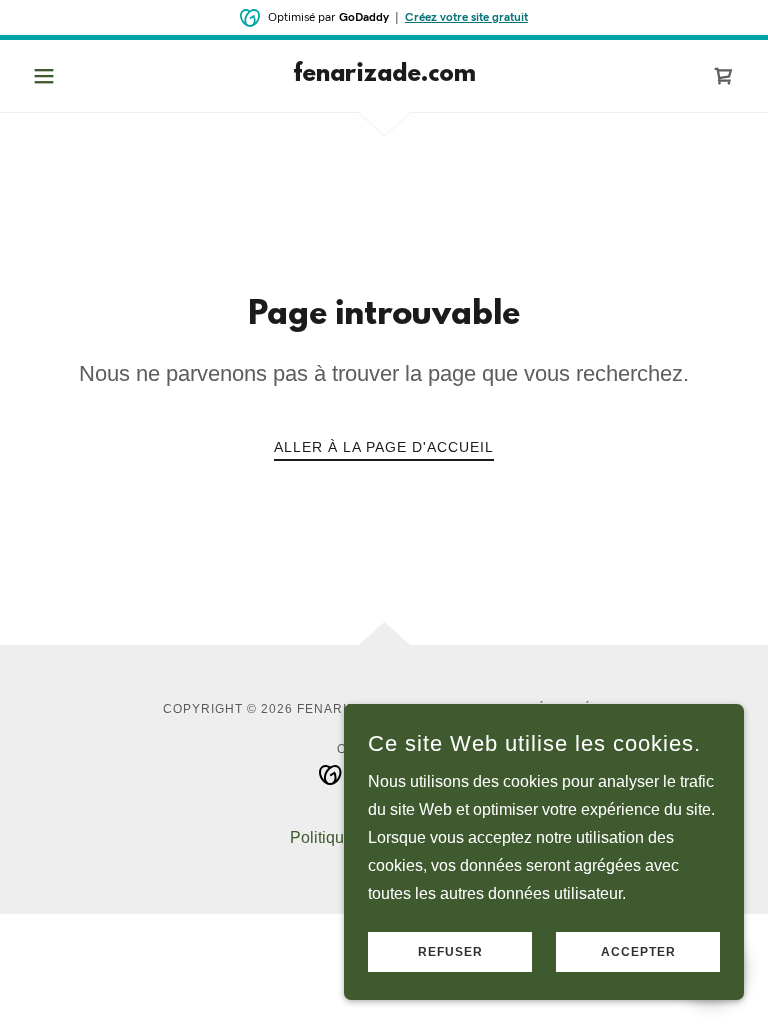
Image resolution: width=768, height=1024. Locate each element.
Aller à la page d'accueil (384, 447)
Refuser (450, 952)
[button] (78, 76)
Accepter (638, 952)
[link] (384, 75)
